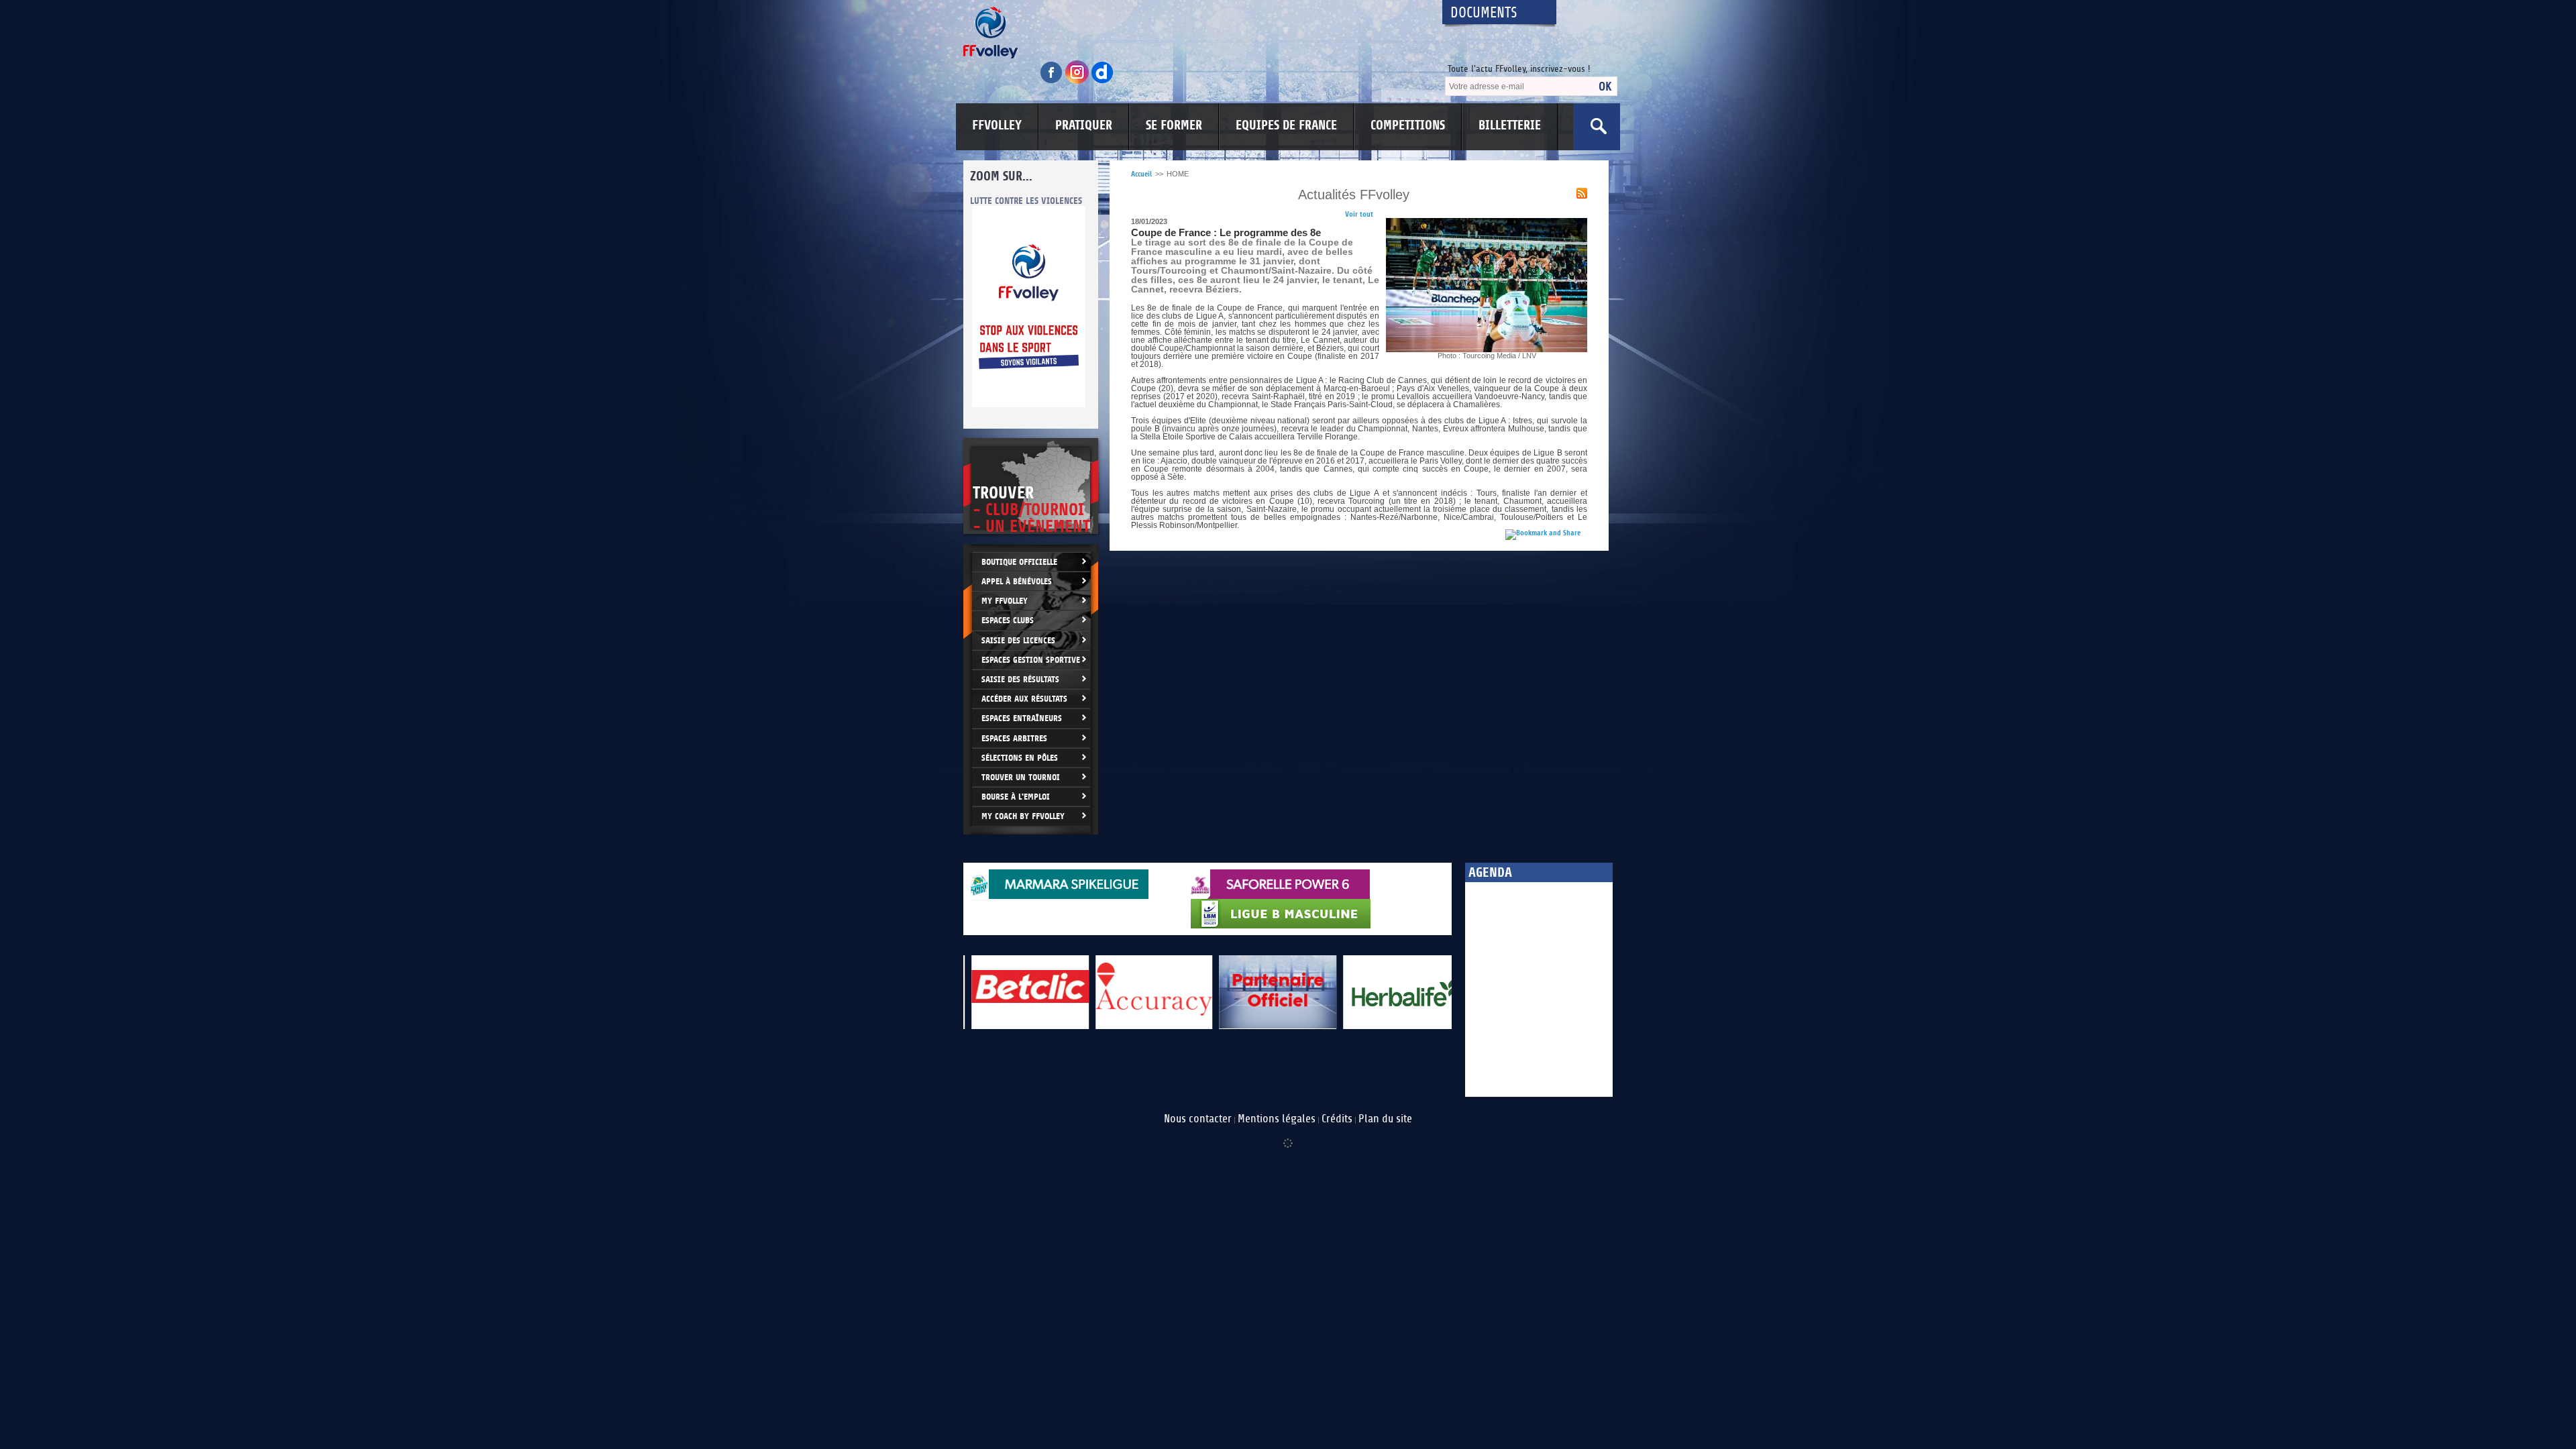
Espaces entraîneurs (1022, 718)
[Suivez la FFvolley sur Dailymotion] (1103, 82)
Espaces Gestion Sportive (1031, 660)
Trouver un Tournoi (1021, 777)
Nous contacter (1198, 1119)
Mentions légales (1277, 1119)
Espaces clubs (1008, 620)
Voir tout (1359, 214)
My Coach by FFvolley (1023, 816)
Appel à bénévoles (1017, 581)
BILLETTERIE (1510, 125)
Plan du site (1385, 1119)
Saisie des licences (1018, 640)
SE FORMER (1174, 125)
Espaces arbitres (1014, 738)
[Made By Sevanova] (1288, 1136)
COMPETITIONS (1408, 125)
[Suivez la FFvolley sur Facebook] (1053, 82)
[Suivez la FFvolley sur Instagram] (1078, 82)
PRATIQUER (1084, 125)
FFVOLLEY (997, 125)
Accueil (1141, 174)
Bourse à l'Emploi (1016, 797)
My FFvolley (1005, 601)
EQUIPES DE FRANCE (1286, 125)
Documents (1484, 13)
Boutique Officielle (1019, 562)
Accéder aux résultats (1024, 699)
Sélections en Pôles (1020, 758)
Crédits (1337, 1119)
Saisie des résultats (1020, 679)
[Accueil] (1191, 33)
